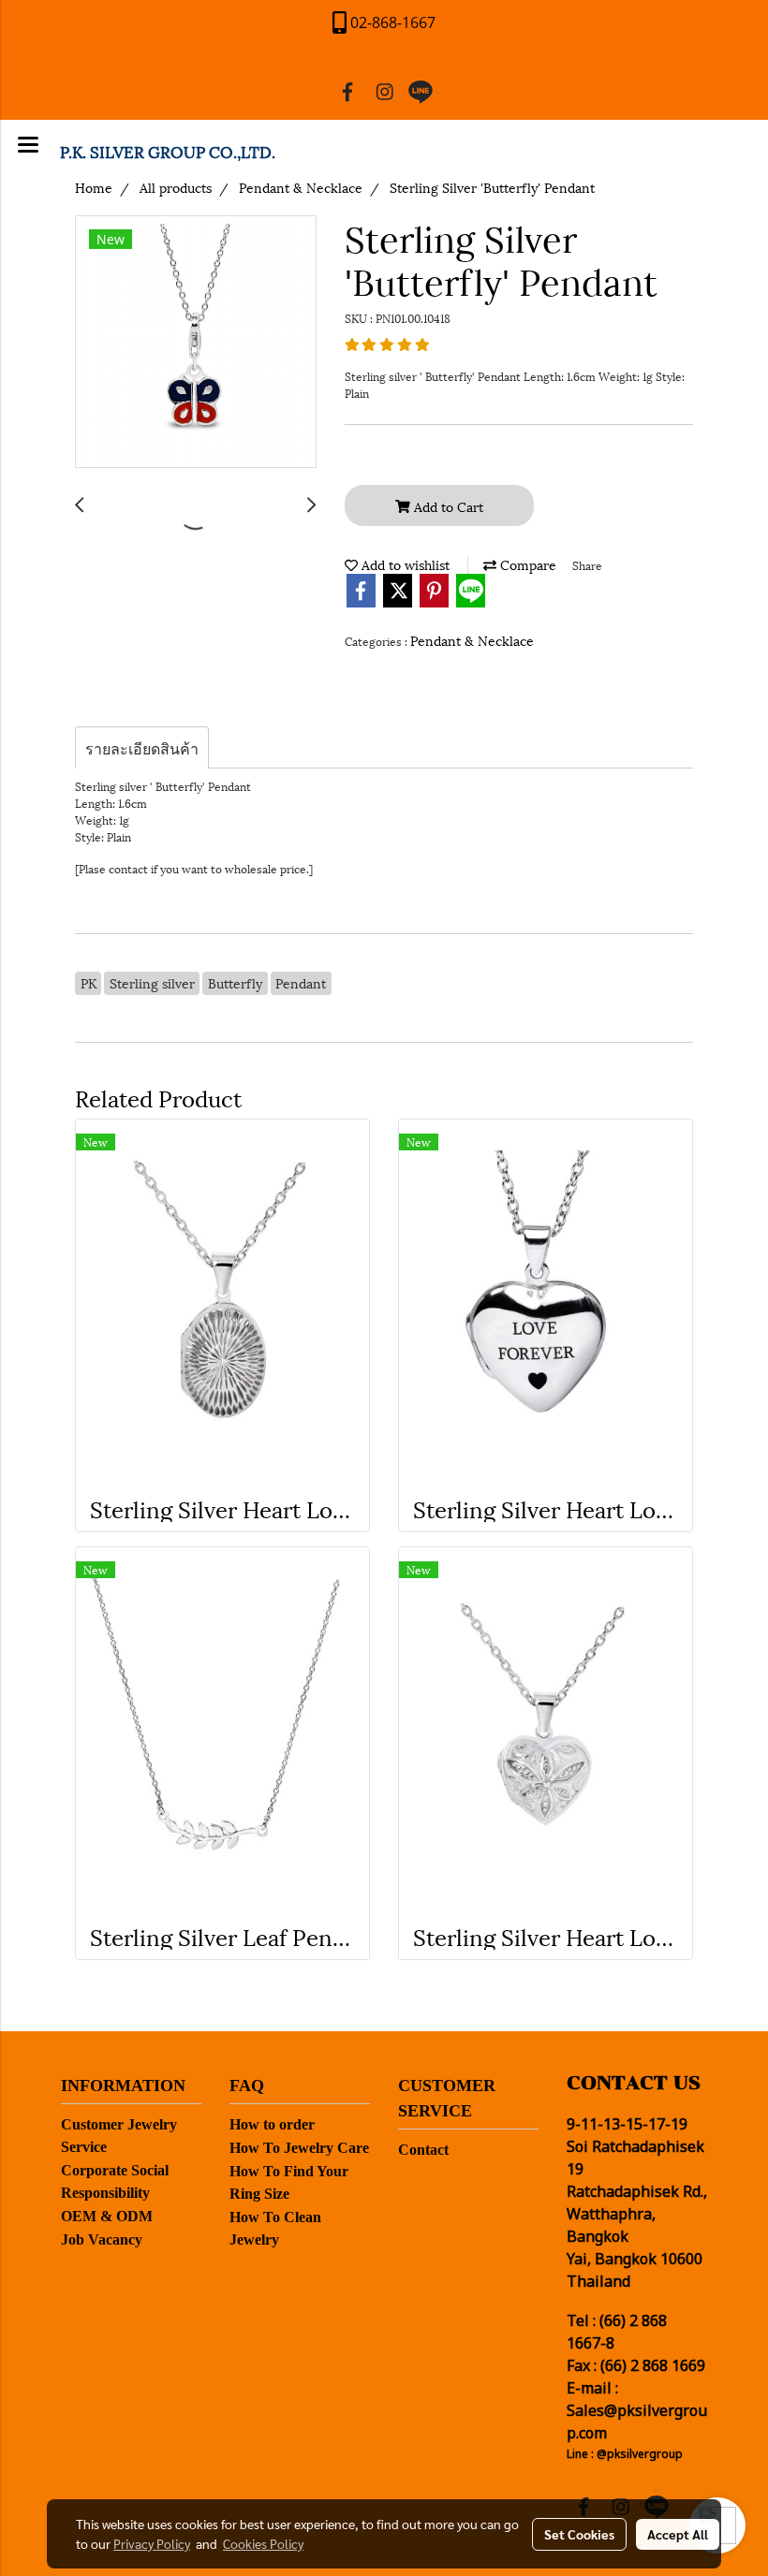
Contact (423, 2150)
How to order (272, 2124)
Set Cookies (579, 2534)
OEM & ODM (107, 2216)
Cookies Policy (263, 2543)
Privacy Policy (152, 2543)
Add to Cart (447, 506)
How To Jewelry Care (299, 2148)
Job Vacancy (102, 2239)
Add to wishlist (404, 564)
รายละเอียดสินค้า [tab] (142, 747)
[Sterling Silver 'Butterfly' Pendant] (196, 343)
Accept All (678, 2534)
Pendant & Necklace (472, 640)
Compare (526, 564)
